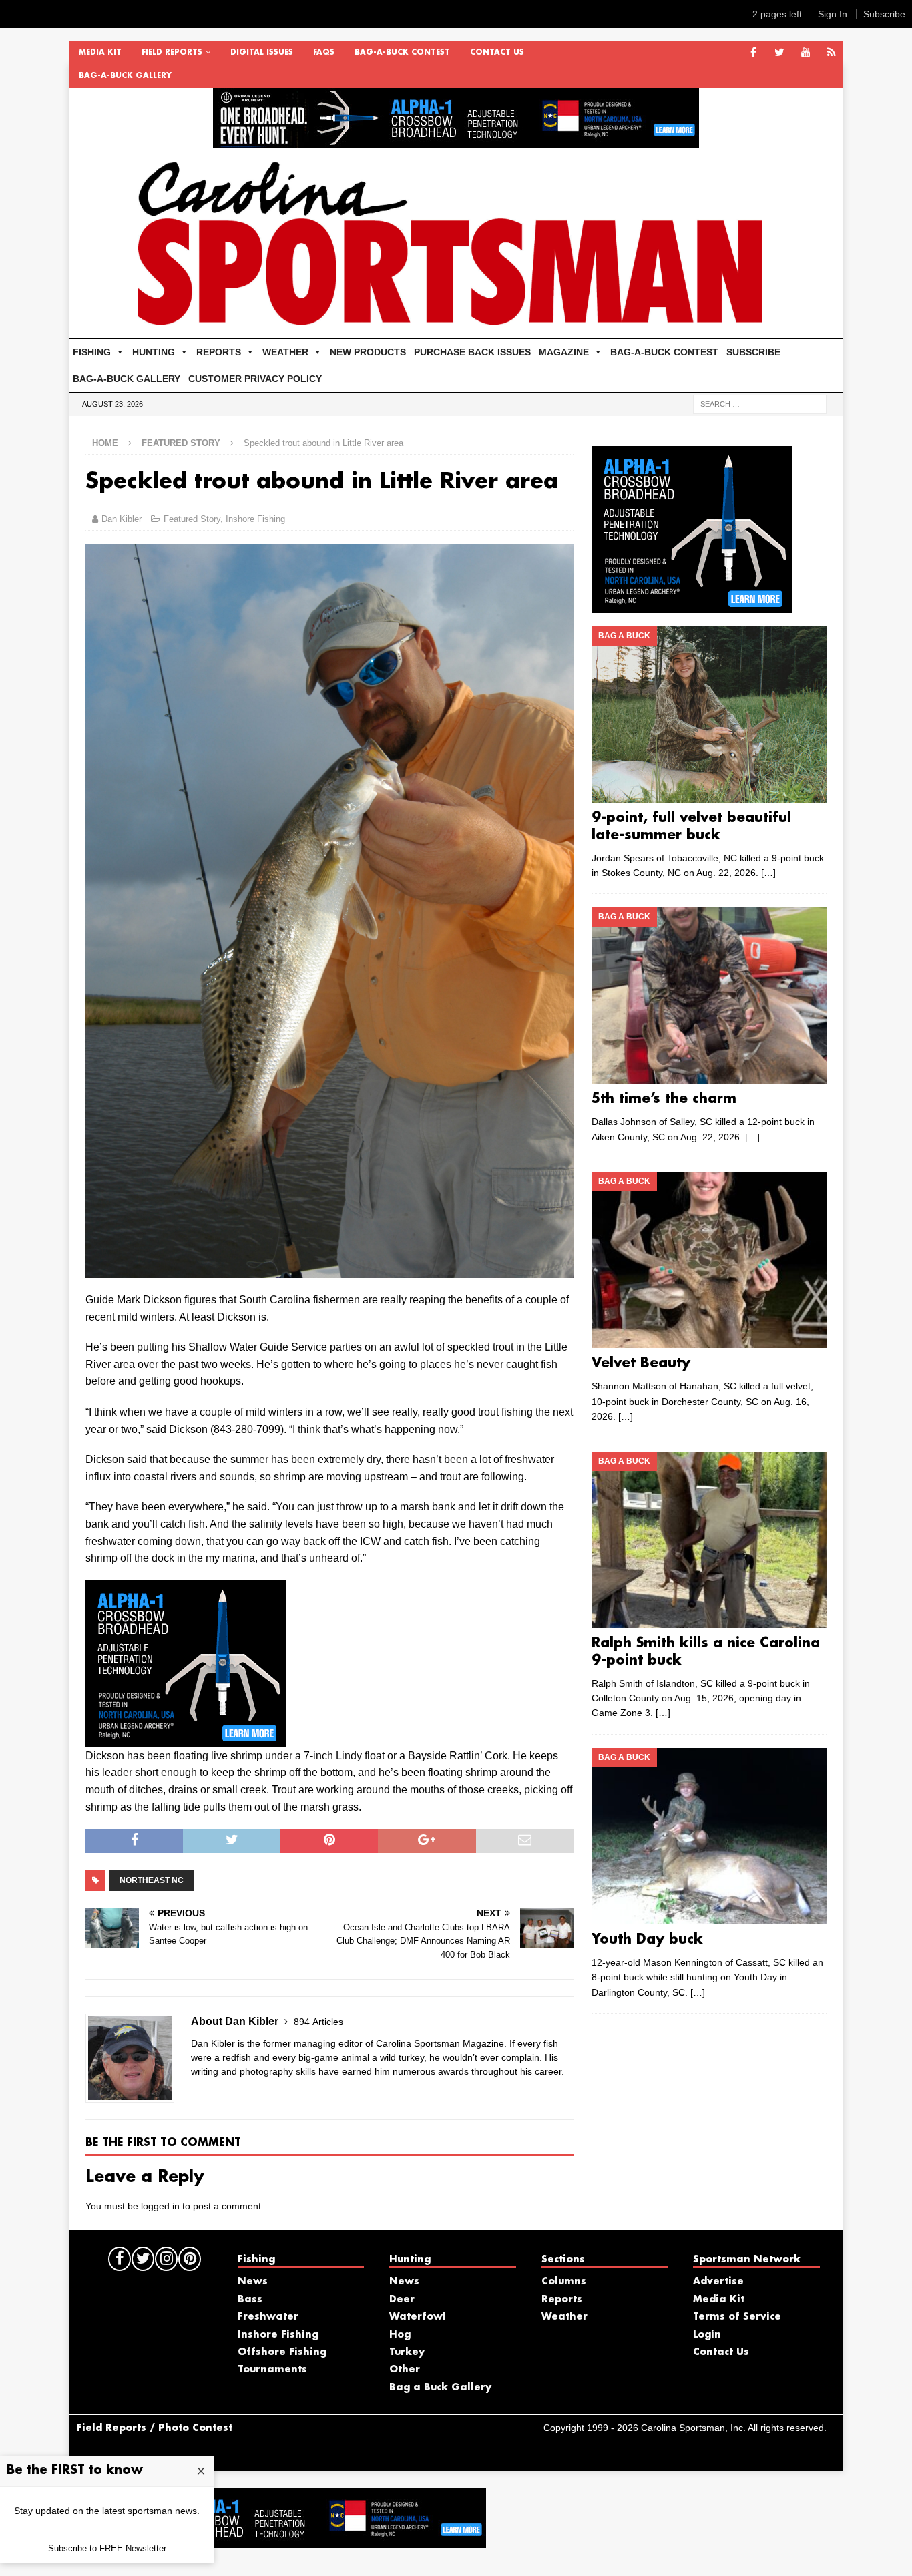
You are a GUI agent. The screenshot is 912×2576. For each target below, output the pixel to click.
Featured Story (192, 519)
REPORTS (219, 352)
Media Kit (100, 53)
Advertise (718, 2282)
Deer (402, 2300)
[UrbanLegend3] (186, 1738)
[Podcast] (832, 53)
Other (405, 2370)
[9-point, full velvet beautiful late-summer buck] (709, 714)
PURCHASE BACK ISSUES (472, 352)
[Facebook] (753, 53)
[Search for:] (760, 403)
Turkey (407, 2352)
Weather (564, 2317)
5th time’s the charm (664, 1099)
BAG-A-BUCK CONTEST (402, 53)
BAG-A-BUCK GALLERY (125, 76)
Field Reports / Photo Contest (155, 2428)
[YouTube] (806, 53)
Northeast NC (152, 1880)
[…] (768, 873)
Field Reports (172, 53)
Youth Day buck (647, 1940)
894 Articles (318, 2022)
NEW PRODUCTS (368, 352)
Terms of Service (737, 2317)
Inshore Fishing (255, 519)
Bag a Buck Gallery (440, 2388)
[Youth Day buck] (709, 1836)
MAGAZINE (564, 352)
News (253, 2282)
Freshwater (268, 2317)
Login (707, 2335)
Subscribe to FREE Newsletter (107, 2548)
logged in (160, 2206)
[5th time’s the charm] (709, 996)
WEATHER (285, 352)
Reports (562, 2300)
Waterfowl (418, 2317)
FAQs (324, 53)
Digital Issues (262, 53)
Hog (400, 2335)
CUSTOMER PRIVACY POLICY (255, 379)
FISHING (92, 352)
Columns (564, 2282)
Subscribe (884, 14)
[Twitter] (779, 53)
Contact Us (497, 53)
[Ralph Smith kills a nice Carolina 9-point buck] (709, 1540)
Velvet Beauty (641, 1363)
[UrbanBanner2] (456, 141)
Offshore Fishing (282, 2352)
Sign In (833, 14)
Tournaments (272, 2370)
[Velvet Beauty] (709, 1260)
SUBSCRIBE (753, 352)
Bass (250, 2300)
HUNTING (154, 352)
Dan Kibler (122, 519)
